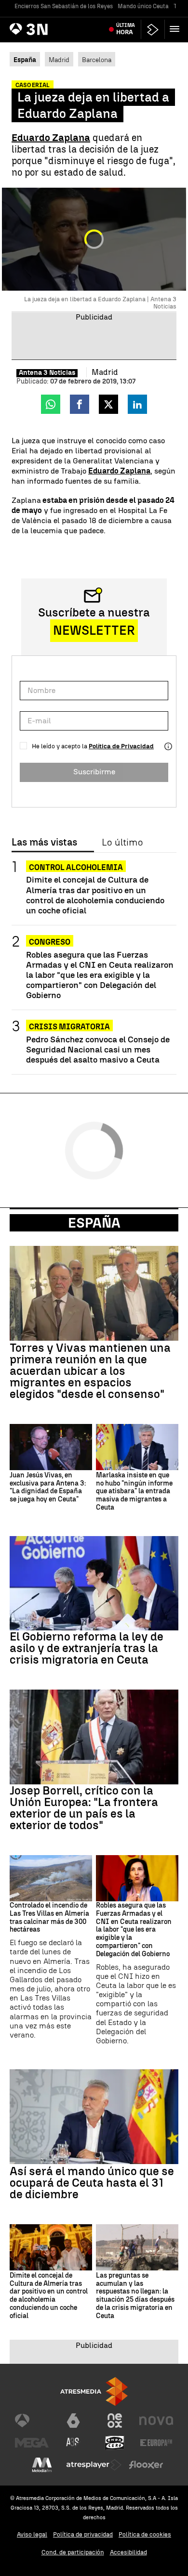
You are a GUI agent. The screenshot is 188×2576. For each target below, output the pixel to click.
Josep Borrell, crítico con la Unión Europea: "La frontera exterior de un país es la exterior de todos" (84, 1808)
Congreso (50, 942)
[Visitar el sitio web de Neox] (115, 2421)
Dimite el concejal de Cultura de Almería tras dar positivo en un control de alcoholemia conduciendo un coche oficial (95, 895)
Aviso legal (32, 2534)
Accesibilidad (128, 2552)
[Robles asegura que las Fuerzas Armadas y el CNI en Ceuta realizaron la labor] (137, 1878)
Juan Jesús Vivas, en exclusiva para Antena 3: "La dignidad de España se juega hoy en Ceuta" (48, 1487)
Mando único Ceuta (143, 6)
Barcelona (97, 60)
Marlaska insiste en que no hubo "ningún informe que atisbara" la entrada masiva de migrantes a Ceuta (134, 1492)
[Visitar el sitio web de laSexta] (73, 2421)
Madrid (59, 60)
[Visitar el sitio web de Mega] (32, 2443)
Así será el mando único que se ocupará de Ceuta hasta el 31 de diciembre (92, 2183)
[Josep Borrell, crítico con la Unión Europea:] (94, 1737)
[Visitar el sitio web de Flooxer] (146, 2465)
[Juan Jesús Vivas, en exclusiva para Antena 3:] (51, 1447)
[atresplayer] (153, 30)
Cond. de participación (73, 2552)
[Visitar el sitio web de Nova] (156, 2421)
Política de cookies (145, 2534)
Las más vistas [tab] (44, 843)
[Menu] (176, 29)
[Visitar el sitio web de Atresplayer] (94, 2465)
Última (126, 29)
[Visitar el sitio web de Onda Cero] (115, 2443)
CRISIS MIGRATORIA (69, 1027)
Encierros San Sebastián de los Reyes (64, 6)
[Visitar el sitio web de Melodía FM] (42, 2465)
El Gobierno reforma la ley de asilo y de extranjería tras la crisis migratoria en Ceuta (87, 1648)
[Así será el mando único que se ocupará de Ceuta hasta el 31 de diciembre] (94, 2117)
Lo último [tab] (122, 843)
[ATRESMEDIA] (94, 2391)
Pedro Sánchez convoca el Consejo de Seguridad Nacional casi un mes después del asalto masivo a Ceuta (98, 1049)
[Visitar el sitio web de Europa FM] (156, 2443)
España (94, 1223)
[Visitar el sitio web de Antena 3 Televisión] (32, 2421)
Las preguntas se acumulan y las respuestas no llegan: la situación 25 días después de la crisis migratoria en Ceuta (135, 2296)
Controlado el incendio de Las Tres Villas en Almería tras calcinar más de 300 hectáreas (49, 1918)
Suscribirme (94, 772)
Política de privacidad (83, 2534)
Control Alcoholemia (76, 867)
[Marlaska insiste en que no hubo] (137, 1447)
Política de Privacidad (121, 746)
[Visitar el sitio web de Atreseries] (73, 2443)
